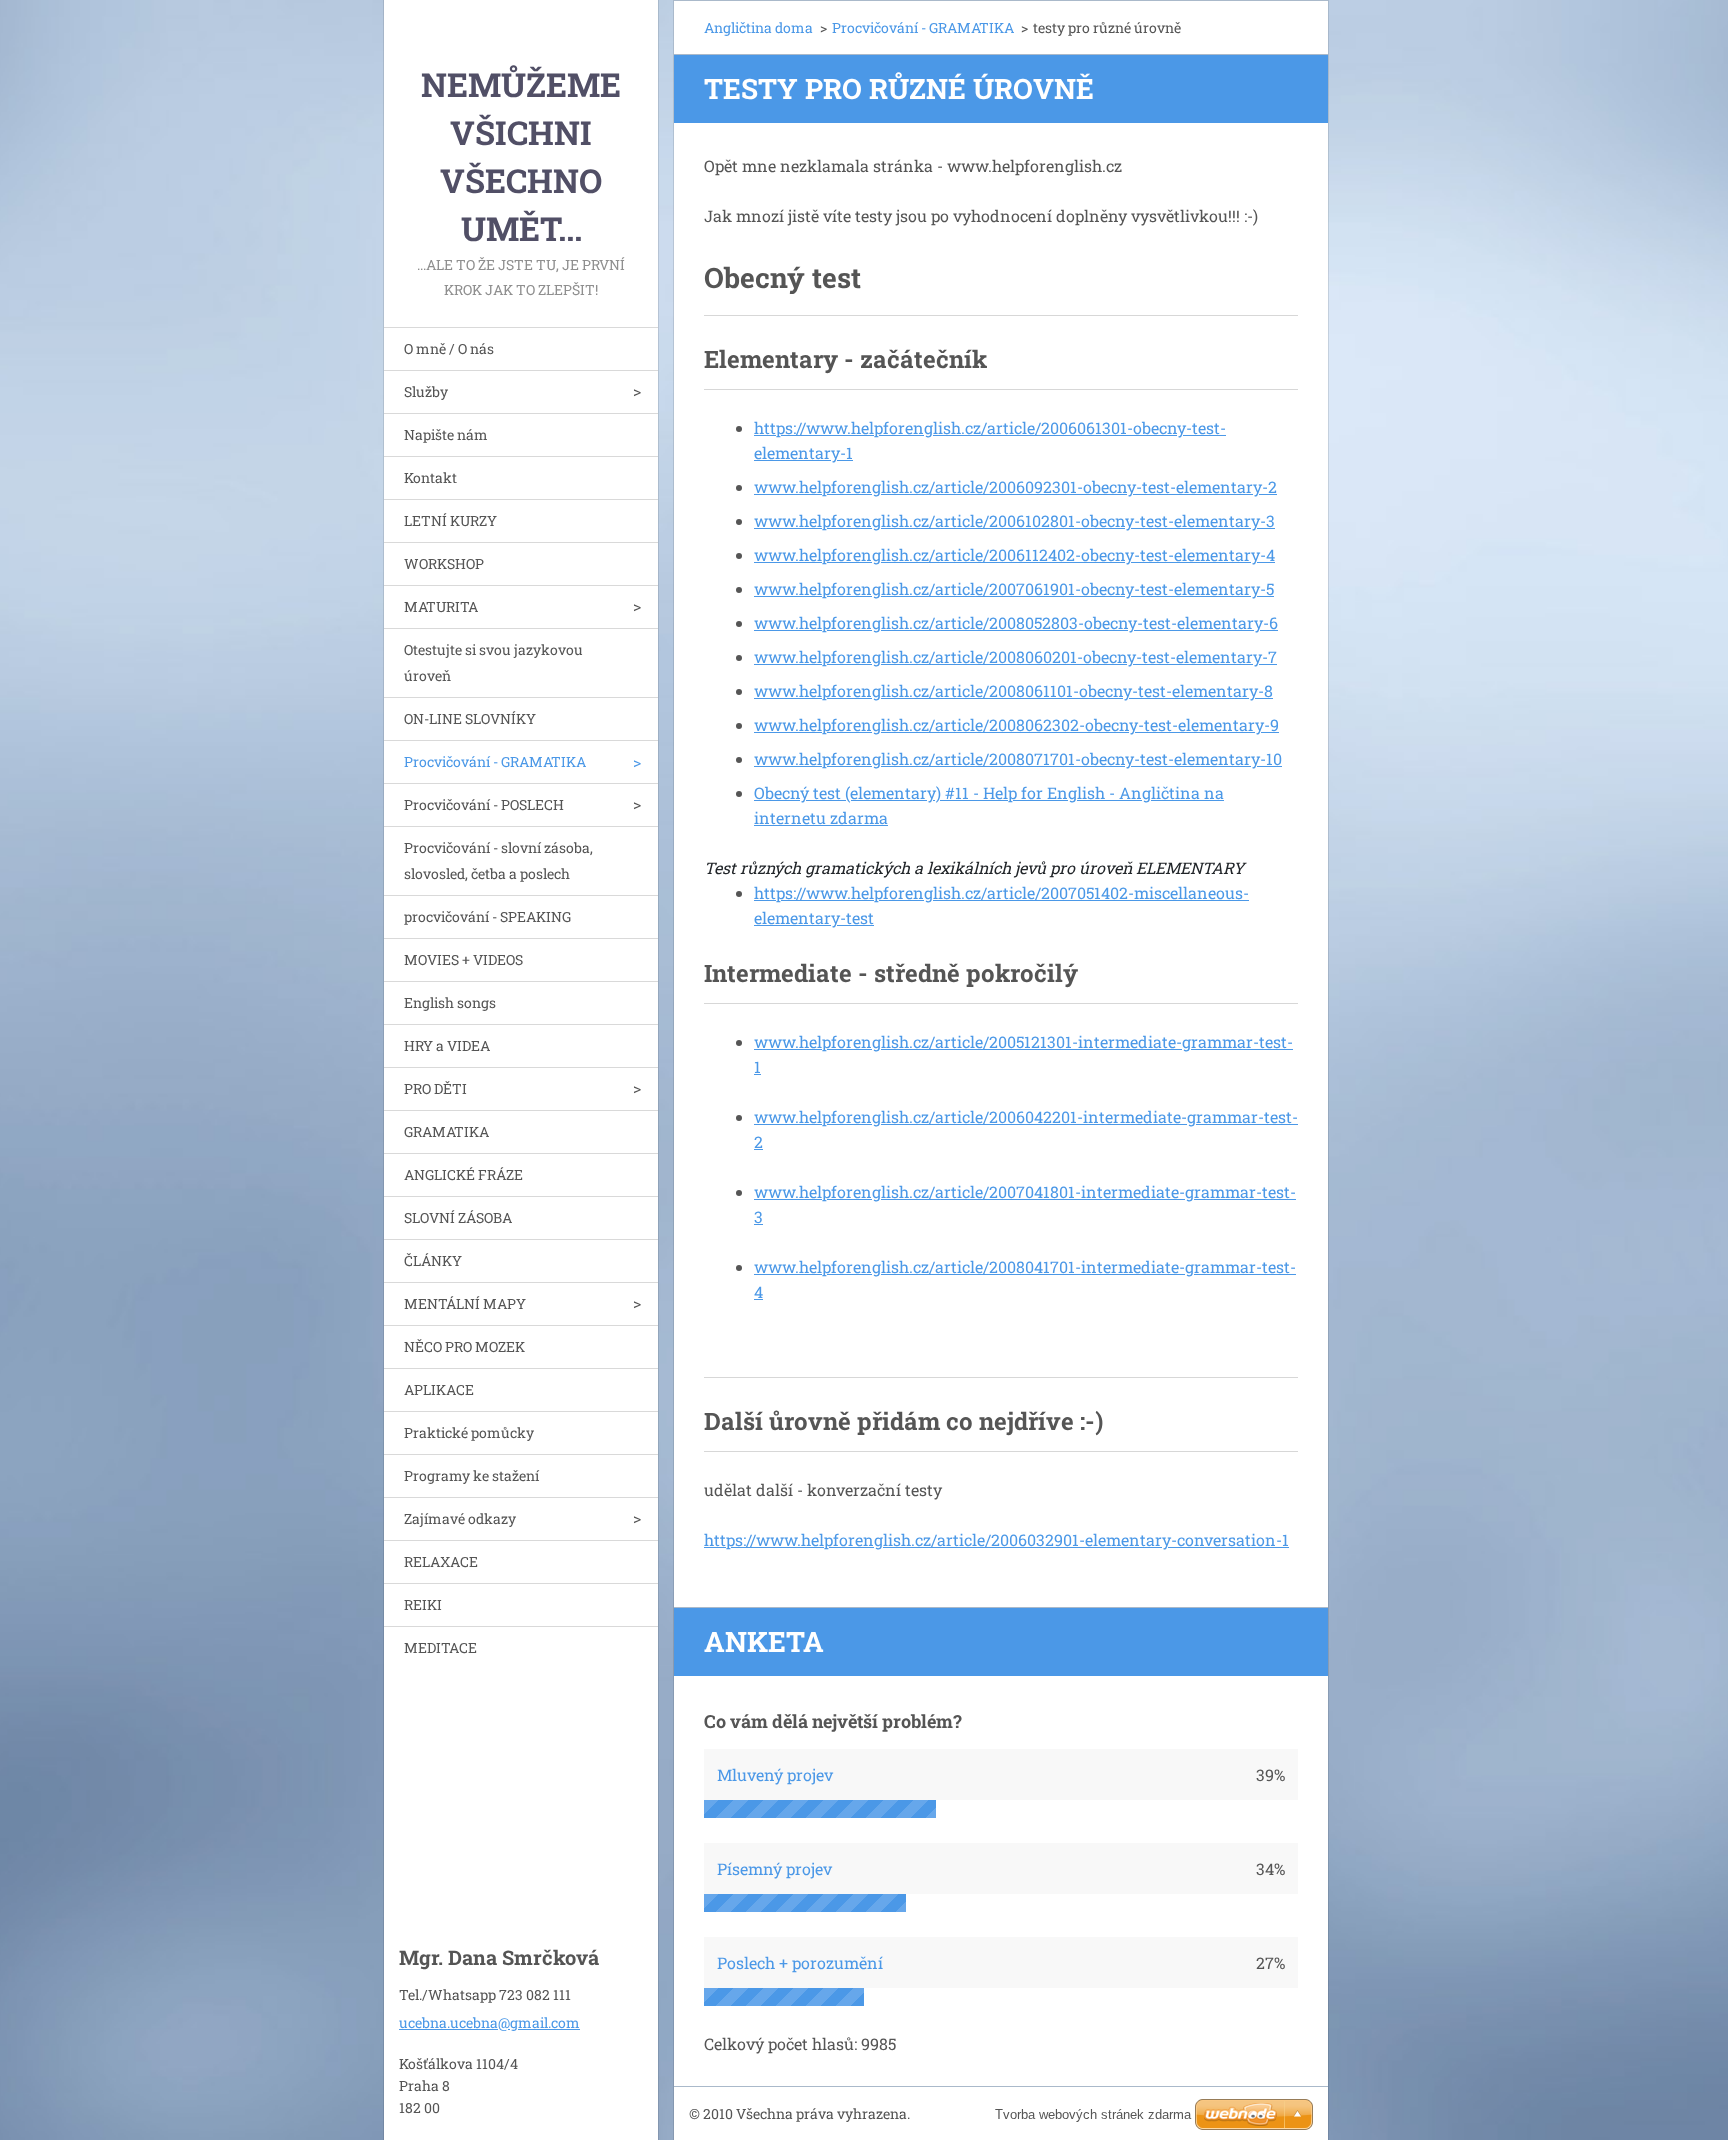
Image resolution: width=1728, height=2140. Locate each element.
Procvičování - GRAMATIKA (495, 761)
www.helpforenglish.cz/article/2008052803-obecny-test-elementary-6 (1016, 622)
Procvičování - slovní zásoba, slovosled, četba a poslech (498, 860)
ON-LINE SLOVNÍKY (470, 718)
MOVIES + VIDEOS (463, 959)
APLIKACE (439, 1389)
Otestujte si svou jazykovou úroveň (493, 662)
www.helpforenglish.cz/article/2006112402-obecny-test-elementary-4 (1014, 554)
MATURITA (441, 606)
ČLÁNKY (433, 1260)
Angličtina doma (758, 27)
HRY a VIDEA (447, 1045)
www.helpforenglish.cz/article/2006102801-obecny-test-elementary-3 (1014, 520)
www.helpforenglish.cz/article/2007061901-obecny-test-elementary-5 (1014, 588)
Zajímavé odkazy (460, 1518)
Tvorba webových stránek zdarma (1093, 2114)
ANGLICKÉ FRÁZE (463, 1174)
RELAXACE (441, 1561)
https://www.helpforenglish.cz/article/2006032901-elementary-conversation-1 (996, 1539)
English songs (450, 1002)
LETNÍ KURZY (450, 520)
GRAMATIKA (446, 1131)
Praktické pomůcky (469, 1432)
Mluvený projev (775, 1774)
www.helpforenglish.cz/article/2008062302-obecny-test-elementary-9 (1016, 724)
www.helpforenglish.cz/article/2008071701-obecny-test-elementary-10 (1018, 758)
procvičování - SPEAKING (487, 916)
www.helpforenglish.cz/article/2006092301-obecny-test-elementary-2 (1015, 486)
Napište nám (446, 434)
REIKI (423, 1604)
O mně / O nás (449, 348)
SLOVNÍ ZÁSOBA (458, 1217)
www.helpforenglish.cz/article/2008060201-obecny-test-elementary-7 (1015, 656)
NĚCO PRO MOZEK (464, 1346)
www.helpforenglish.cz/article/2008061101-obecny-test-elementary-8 (1013, 690)
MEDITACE (440, 1647)
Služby (426, 391)
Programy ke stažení (471, 1475)
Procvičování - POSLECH (484, 804)
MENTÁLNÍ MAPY (465, 1303)
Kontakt (430, 477)
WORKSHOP (444, 563)
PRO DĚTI (435, 1088)
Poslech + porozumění (800, 1962)
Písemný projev (774, 1868)
